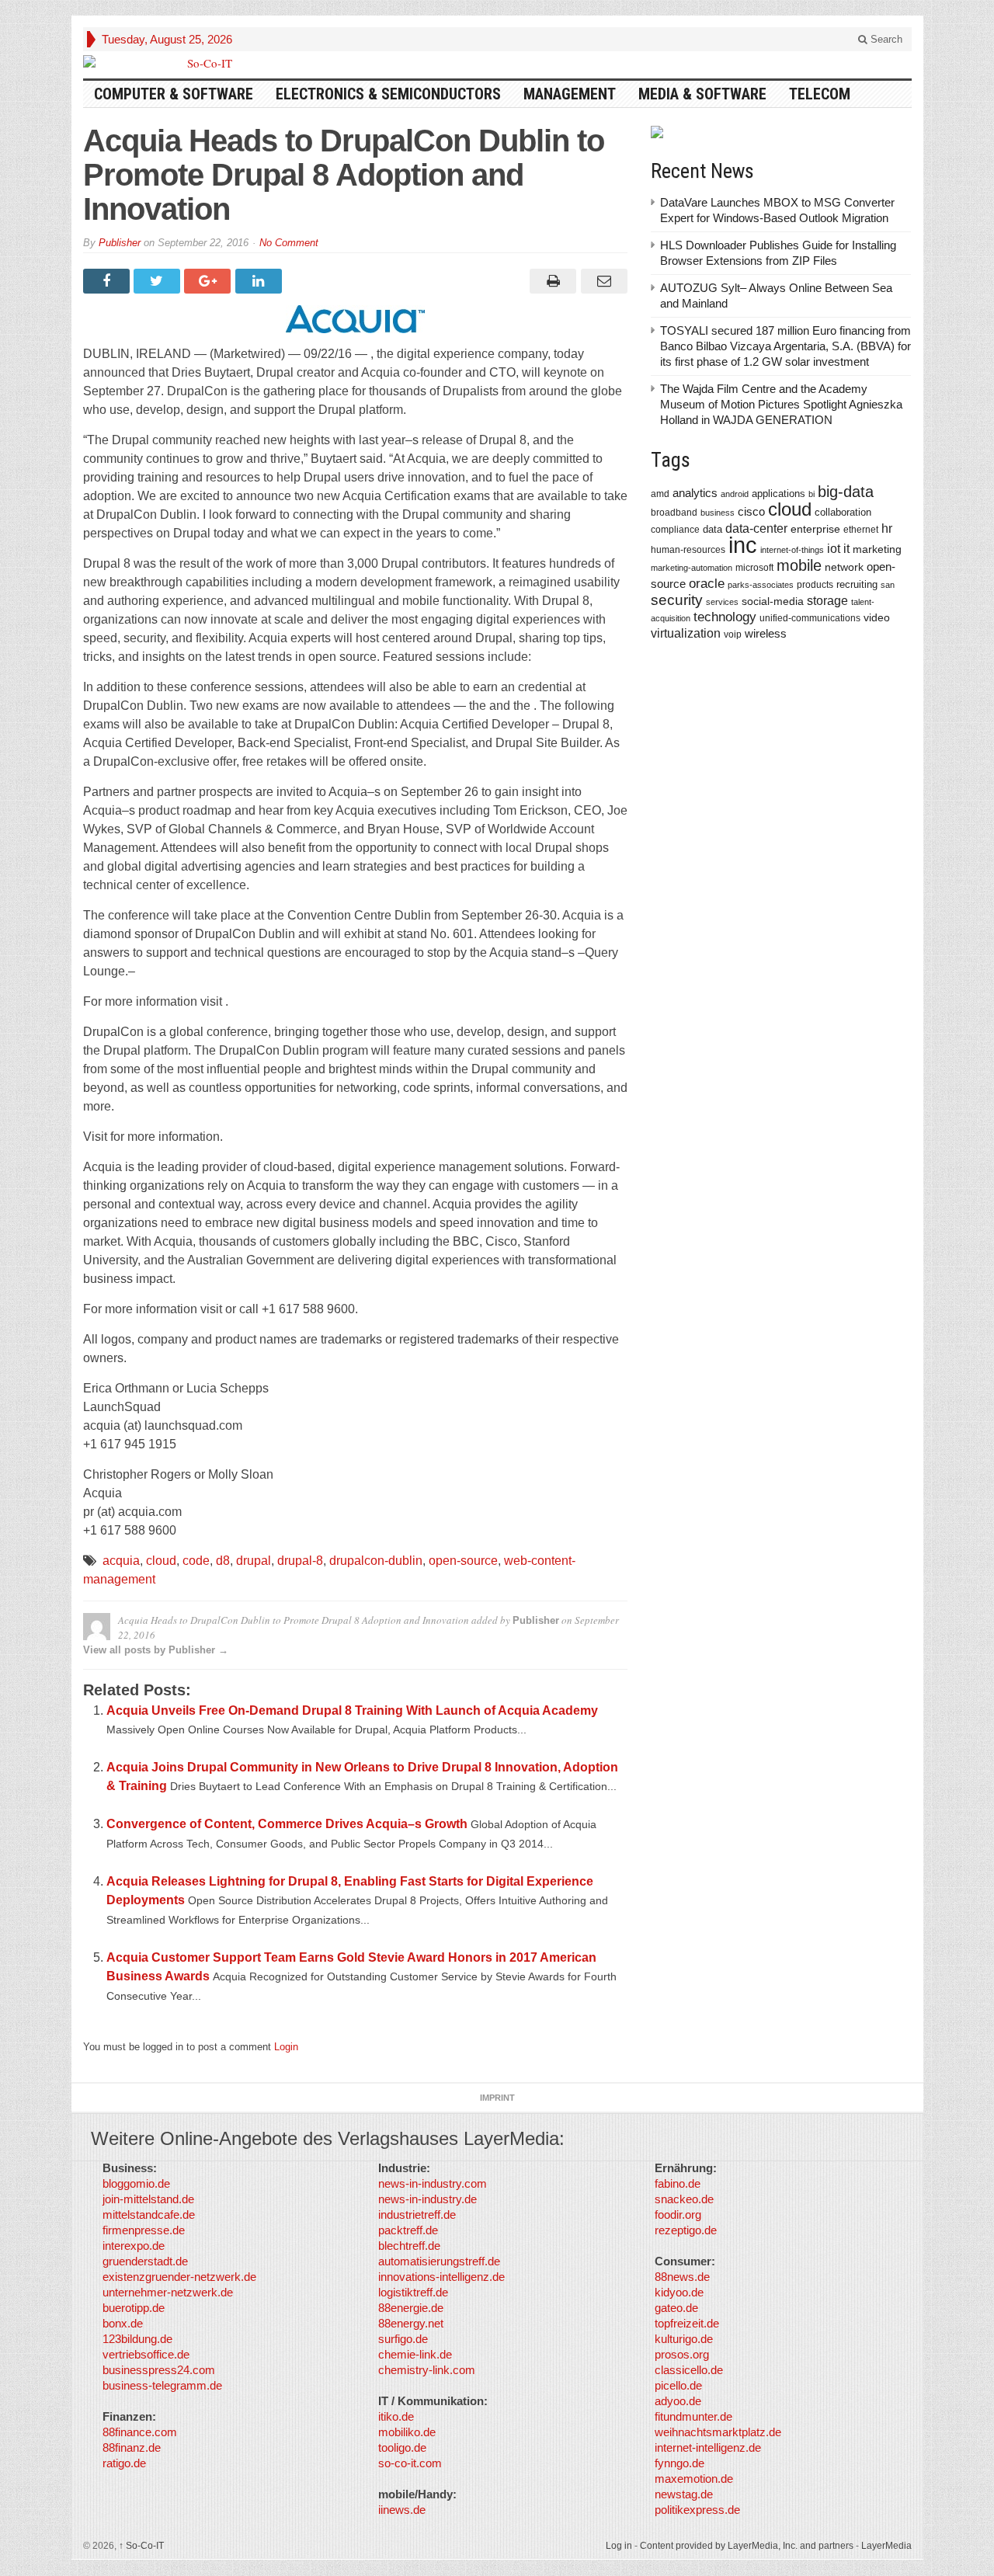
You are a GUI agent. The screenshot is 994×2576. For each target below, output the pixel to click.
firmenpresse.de (144, 2230)
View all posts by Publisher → (156, 1650)
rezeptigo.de (686, 2230)
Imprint (497, 2098)
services (722, 602)
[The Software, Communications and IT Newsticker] (203, 63)
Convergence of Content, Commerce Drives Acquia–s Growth (287, 1824)
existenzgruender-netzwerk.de (179, 2277)
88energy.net (411, 2323)
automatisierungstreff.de (439, 2261)
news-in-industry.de (427, 2199)
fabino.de (678, 2183)
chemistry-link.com (427, 2370)
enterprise (815, 529)
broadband (674, 512)
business (718, 513)
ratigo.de (124, 2463)
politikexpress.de (697, 2510)
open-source (463, 1561)
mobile (799, 565)
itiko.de (396, 2416)
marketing (877, 549)
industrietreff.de (417, 2214)
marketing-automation (692, 568)
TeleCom (820, 94)
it (846, 549)
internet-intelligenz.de (708, 2447)
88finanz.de (132, 2447)
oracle (707, 583)
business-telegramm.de (162, 2385)
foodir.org (678, 2214)
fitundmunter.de (693, 2416)
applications (779, 494)
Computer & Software (174, 94)
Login (286, 2047)
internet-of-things (792, 550)
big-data (846, 492)
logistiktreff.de (413, 2292)
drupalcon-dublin (376, 1561)
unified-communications (810, 618)
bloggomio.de (136, 2183)
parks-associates (761, 585)
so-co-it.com (410, 2463)
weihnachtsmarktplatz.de (718, 2432)
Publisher (120, 243)
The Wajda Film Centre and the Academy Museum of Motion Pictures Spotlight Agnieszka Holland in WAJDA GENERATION (781, 404)
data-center (756, 528)
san (888, 585)
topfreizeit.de (687, 2323)
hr (887, 528)
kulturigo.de (684, 2339)
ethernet (861, 530)
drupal (254, 1561)
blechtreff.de (409, 2246)
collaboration (843, 512)
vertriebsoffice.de (146, 2354)
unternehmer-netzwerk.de (168, 2292)
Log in (619, 2546)
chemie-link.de (415, 2354)
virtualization (686, 633)
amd (660, 494)
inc (743, 545)
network (844, 567)
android (735, 494)
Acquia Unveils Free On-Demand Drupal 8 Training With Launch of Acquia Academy (352, 1710)
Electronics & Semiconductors (388, 94)
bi (812, 494)
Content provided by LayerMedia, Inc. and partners (747, 2546)
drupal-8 (300, 1561)
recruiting (857, 584)
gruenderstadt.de (145, 2261)
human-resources (688, 549)
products (815, 584)
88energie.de (411, 2308)
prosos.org (682, 2354)
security (677, 600)
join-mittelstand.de (148, 2199)
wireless (766, 633)
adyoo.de (678, 2401)
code (196, 1561)
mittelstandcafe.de (149, 2214)
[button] (34, 2542)
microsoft (754, 568)
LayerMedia (886, 2546)
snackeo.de (684, 2199)
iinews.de (402, 2510)
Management (570, 94)
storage (827, 601)
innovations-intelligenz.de (441, 2277)
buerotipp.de (134, 2308)
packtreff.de (408, 2230)
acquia (121, 1561)
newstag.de (684, 2494)
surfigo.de (403, 2339)
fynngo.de (679, 2463)
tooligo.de (402, 2447)
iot (834, 549)
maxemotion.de (694, 2479)
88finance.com (140, 2432)
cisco (751, 511)
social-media (773, 601)
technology (725, 617)
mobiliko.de (407, 2432)
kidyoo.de (679, 2292)
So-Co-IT (141, 2546)
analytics (695, 493)
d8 (223, 1561)
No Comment (289, 243)
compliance (675, 530)
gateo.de (676, 2308)
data (712, 529)
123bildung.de (137, 2339)
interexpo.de (134, 2246)
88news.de (682, 2277)
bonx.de (123, 2323)
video (877, 617)
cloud (161, 1561)
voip (733, 634)
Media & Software (702, 94)
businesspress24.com (159, 2370)
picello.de (678, 2385)
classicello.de (689, 2370)
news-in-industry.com (433, 2183)
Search (885, 39)
